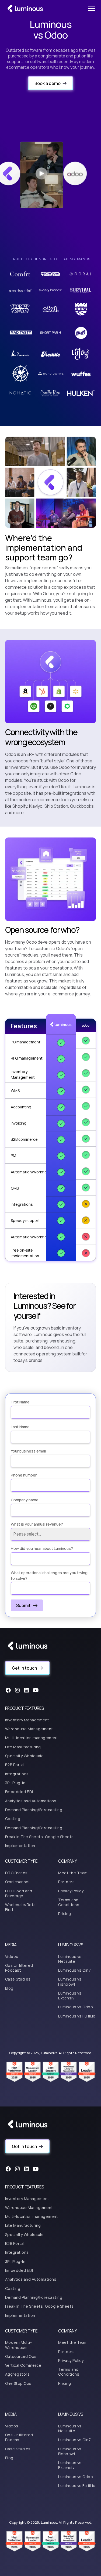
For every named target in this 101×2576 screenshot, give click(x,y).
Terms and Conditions (69, 1902)
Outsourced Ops (21, 2356)
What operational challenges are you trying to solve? (49, 1575)
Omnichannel (17, 1882)
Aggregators (18, 2374)
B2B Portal (15, 1765)
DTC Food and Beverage (19, 1893)
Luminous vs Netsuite (70, 1959)
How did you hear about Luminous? (42, 1548)
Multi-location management (32, 1738)
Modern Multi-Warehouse (19, 2345)
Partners (66, 1882)
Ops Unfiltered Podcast (19, 1968)
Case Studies (18, 1979)
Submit (23, 1605)
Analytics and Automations (31, 1801)
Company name (25, 1500)
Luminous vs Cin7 (74, 1970)
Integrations (17, 1774)
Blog (9, 1988)
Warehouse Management (29, 1729)
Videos (12, 1956)
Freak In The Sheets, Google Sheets (39, 1837)
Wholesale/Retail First (21, 1907)
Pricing (65, 1914)
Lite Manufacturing (23, 1747)
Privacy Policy (71, 1891)
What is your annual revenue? (37, 1524)
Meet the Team (73, 1873)
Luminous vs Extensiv (70, 1996)
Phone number (24, 1475)
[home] (25, 8)
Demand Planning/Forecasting (34, 1810)
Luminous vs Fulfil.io (77, 2016)
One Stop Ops (18, 2383)
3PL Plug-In (15, 1783)
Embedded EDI (19, 1792)
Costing (13, 1819)
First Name (20, 1402)
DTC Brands (16, 1873)
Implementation (20, 1846)
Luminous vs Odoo (76, 2007)
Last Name (20, 1427)
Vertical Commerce (23, 2365)
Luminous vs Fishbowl (70, 1981)
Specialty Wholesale (25, 1756)
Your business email (28, 1451)
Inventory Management (27, 1720)
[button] (90, 8)
